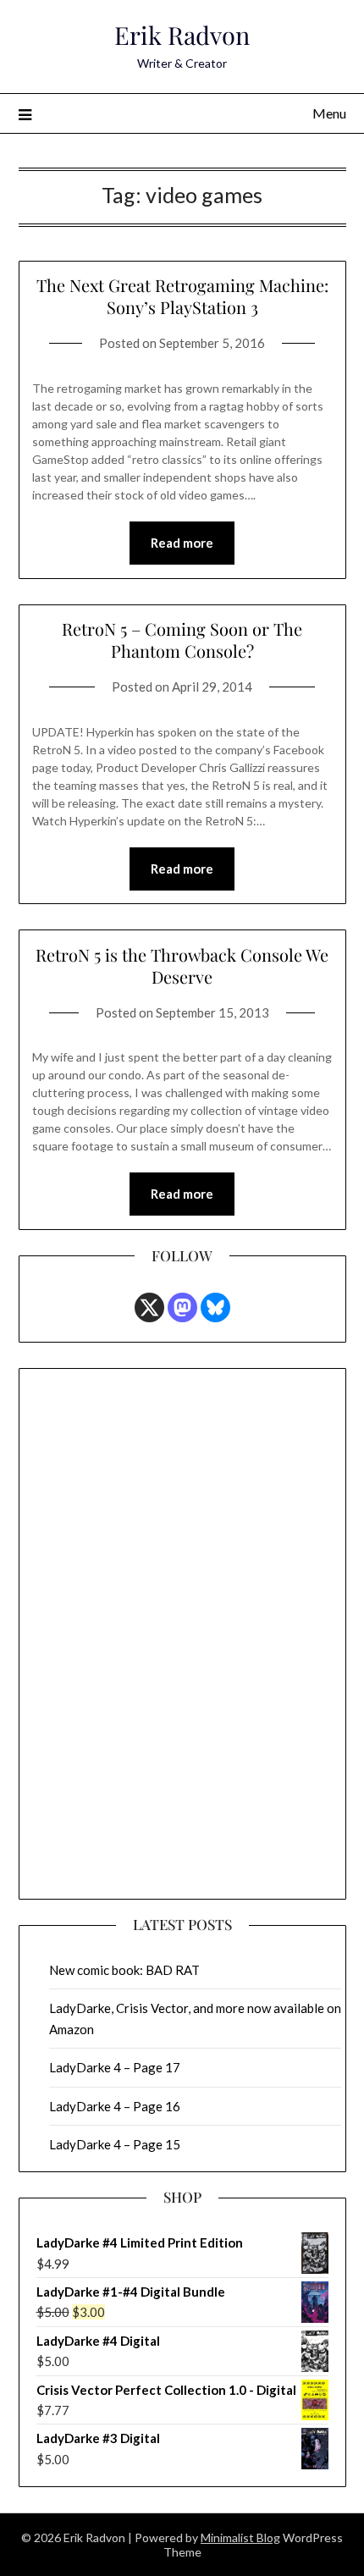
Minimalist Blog (240, 2537)
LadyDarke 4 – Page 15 (115, 2144)
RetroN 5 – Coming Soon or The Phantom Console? (182, 640)
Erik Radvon (182, 35)
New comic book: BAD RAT (124, 1970)
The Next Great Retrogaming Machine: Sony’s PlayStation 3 (182, 296)
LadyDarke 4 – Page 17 (115, 2067)
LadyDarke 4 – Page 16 (115, 2106)
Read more (182, 543)
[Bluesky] (215, 1307)
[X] (149, 1307)
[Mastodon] (182, 1307)
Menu (329, 113)
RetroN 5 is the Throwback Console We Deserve (182, 965)
